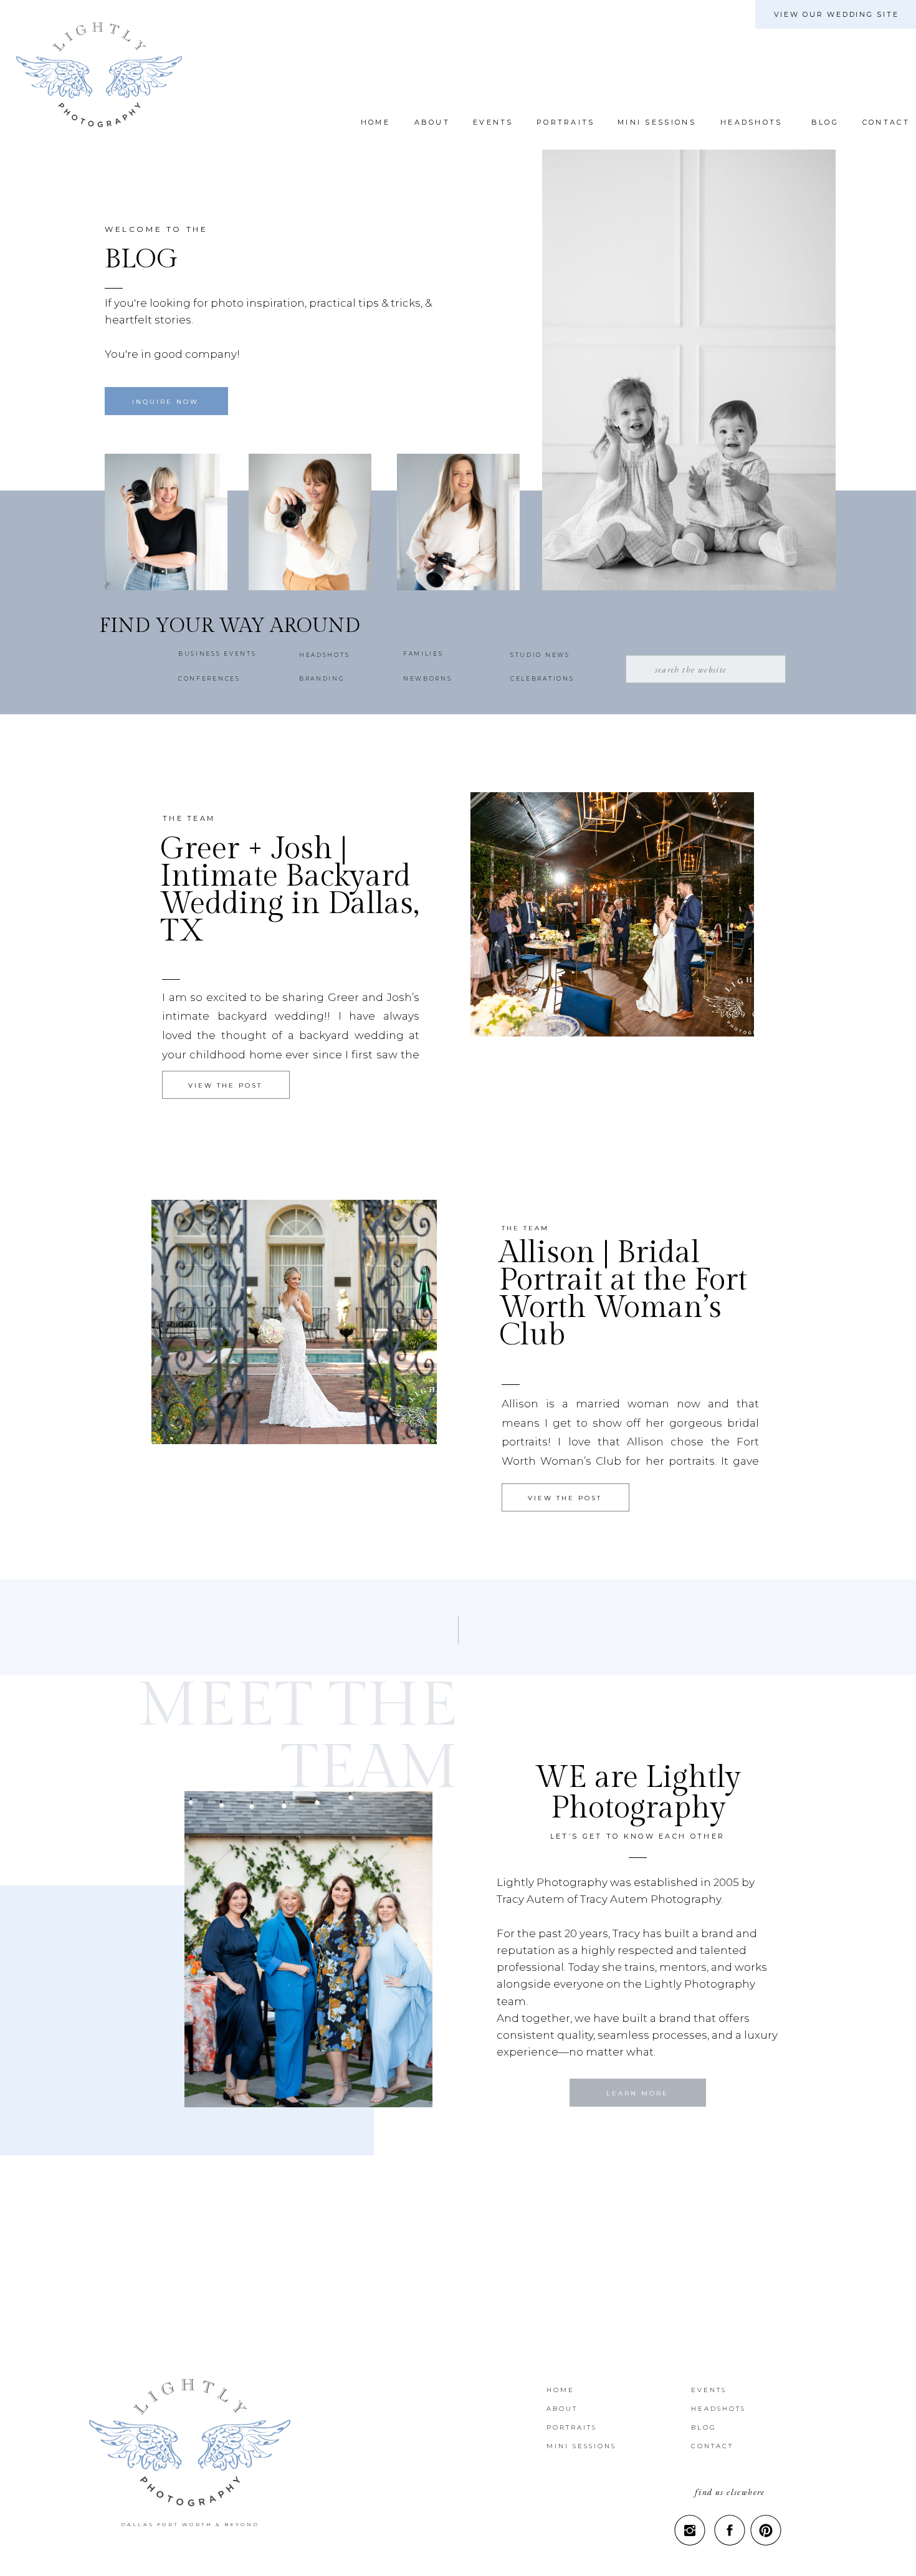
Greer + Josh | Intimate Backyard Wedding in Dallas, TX (290, 890)
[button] (823, 122)
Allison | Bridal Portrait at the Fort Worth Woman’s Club (623, 1294)
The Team (189, 818)
